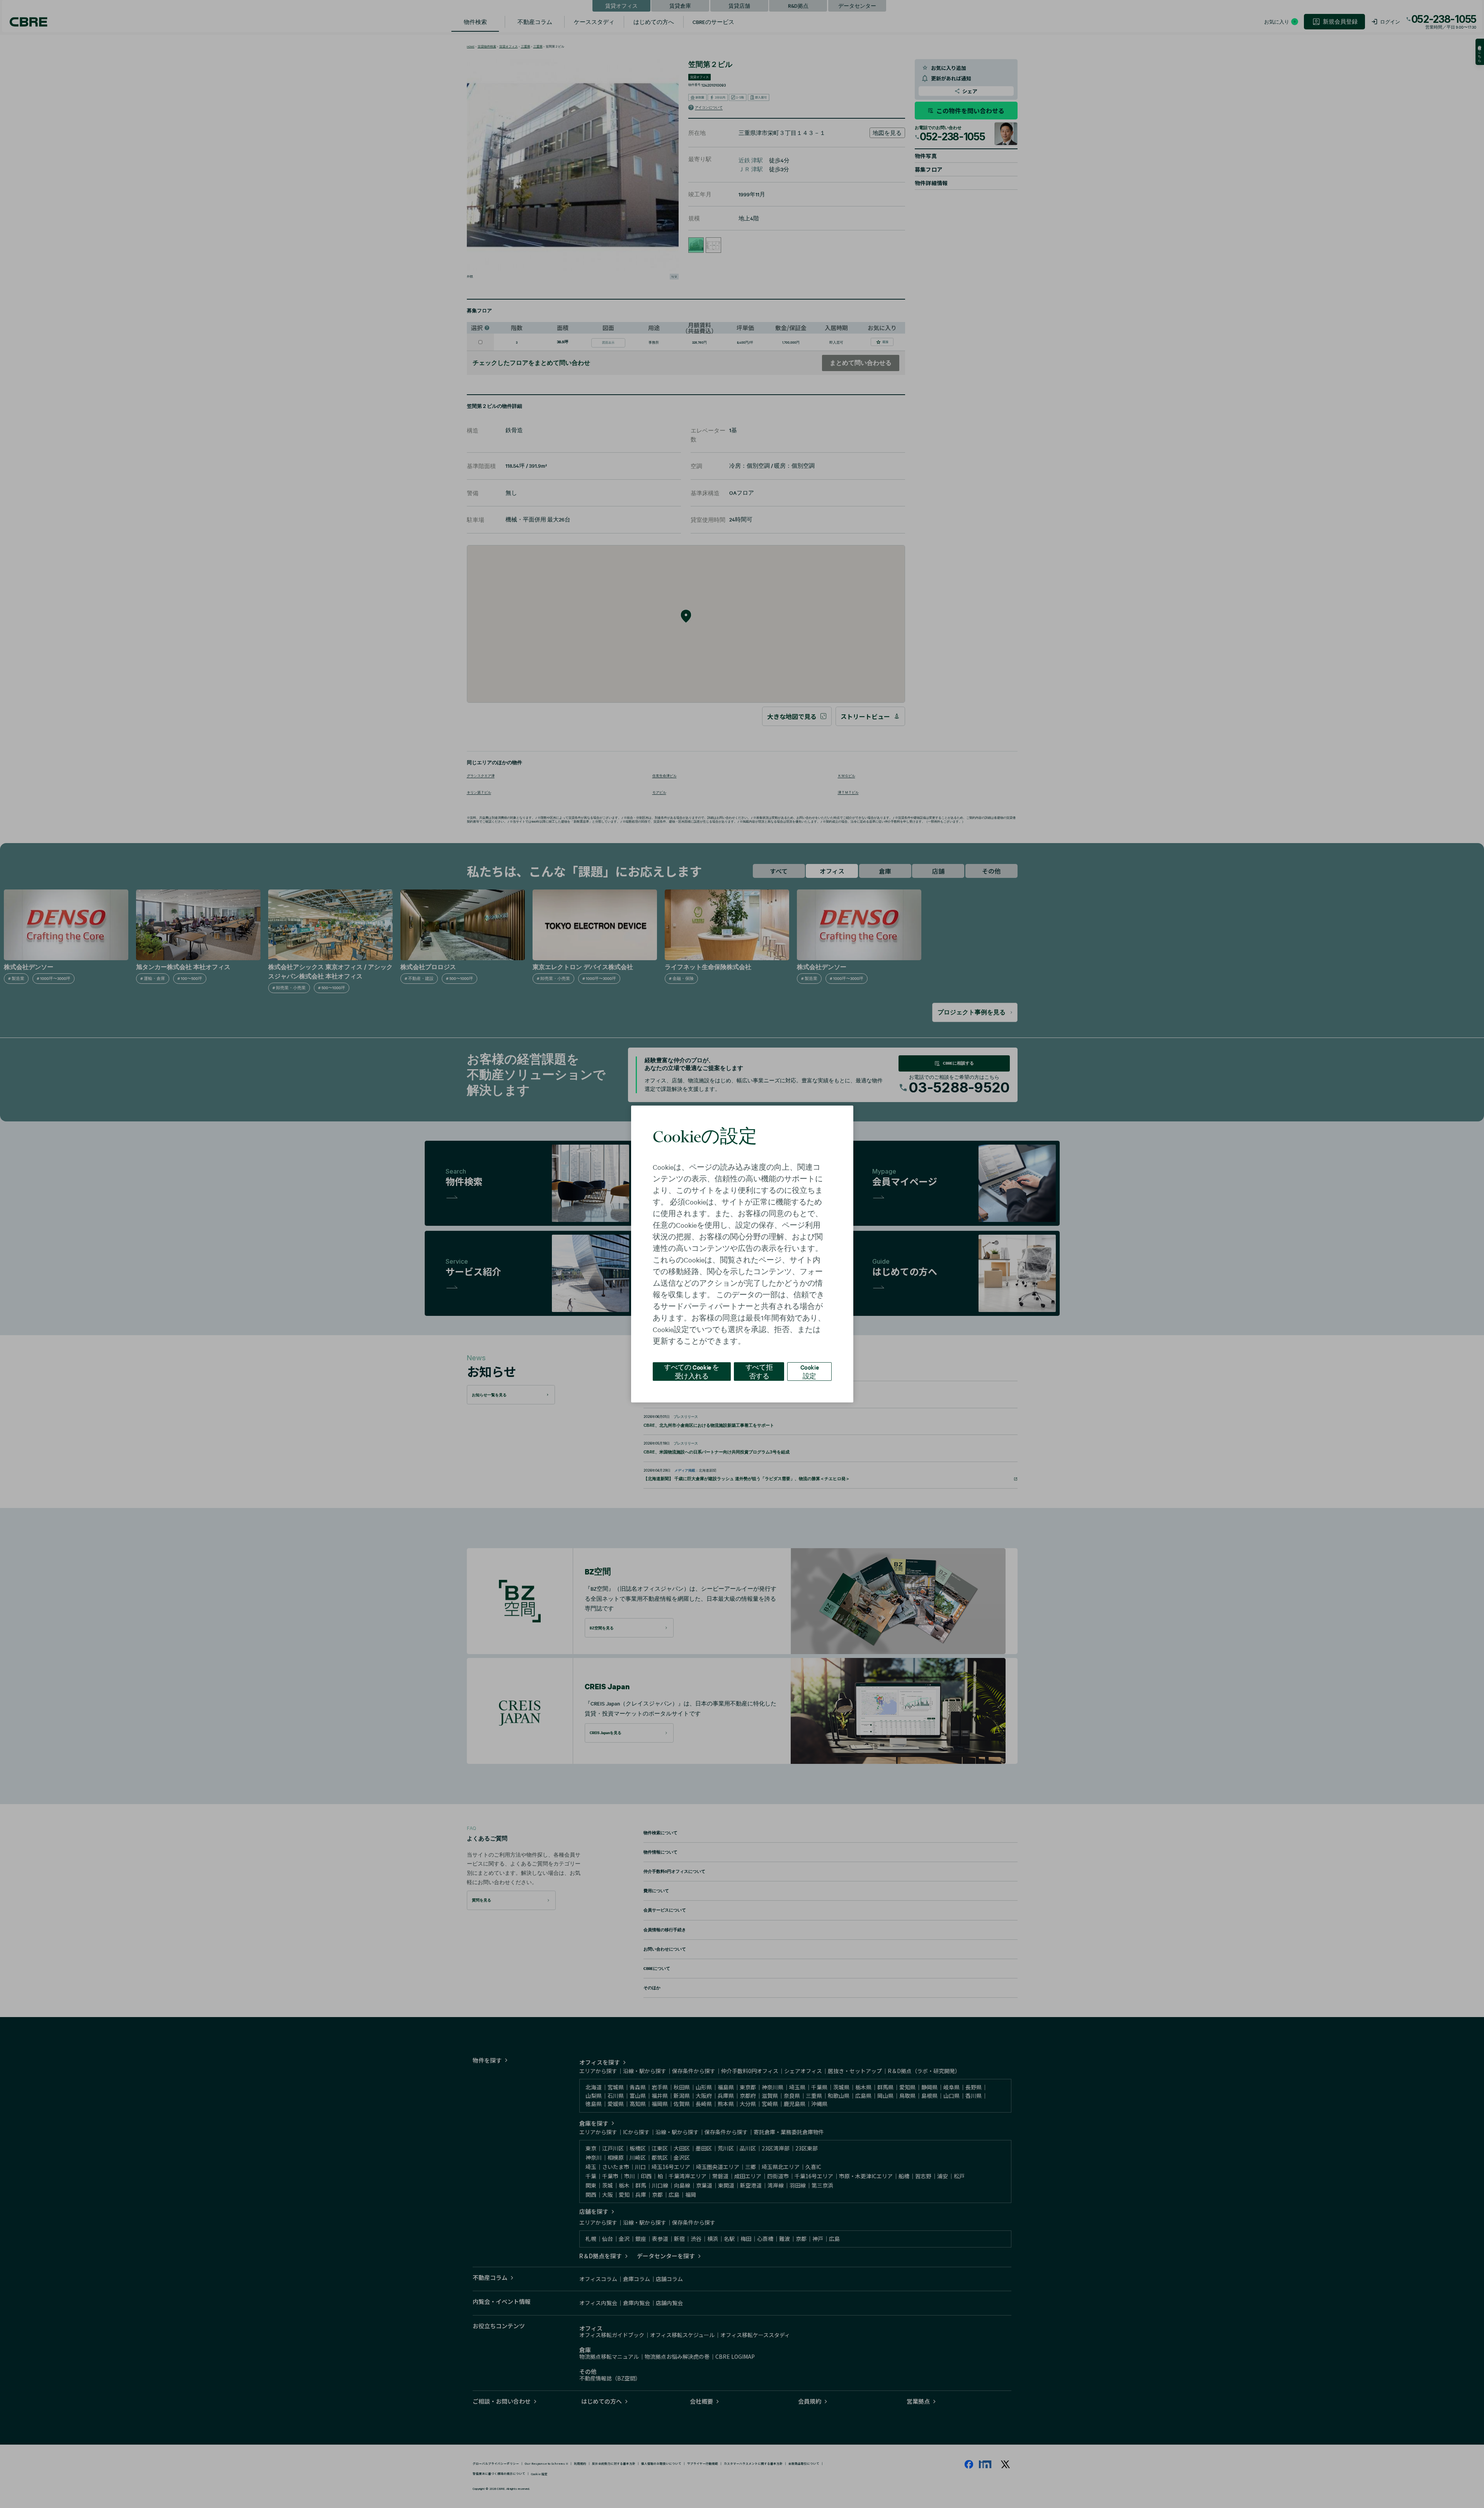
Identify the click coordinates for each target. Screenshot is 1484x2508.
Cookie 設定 (810, 1371)
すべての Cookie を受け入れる (692, 1371)
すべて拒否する (759, 1371)
